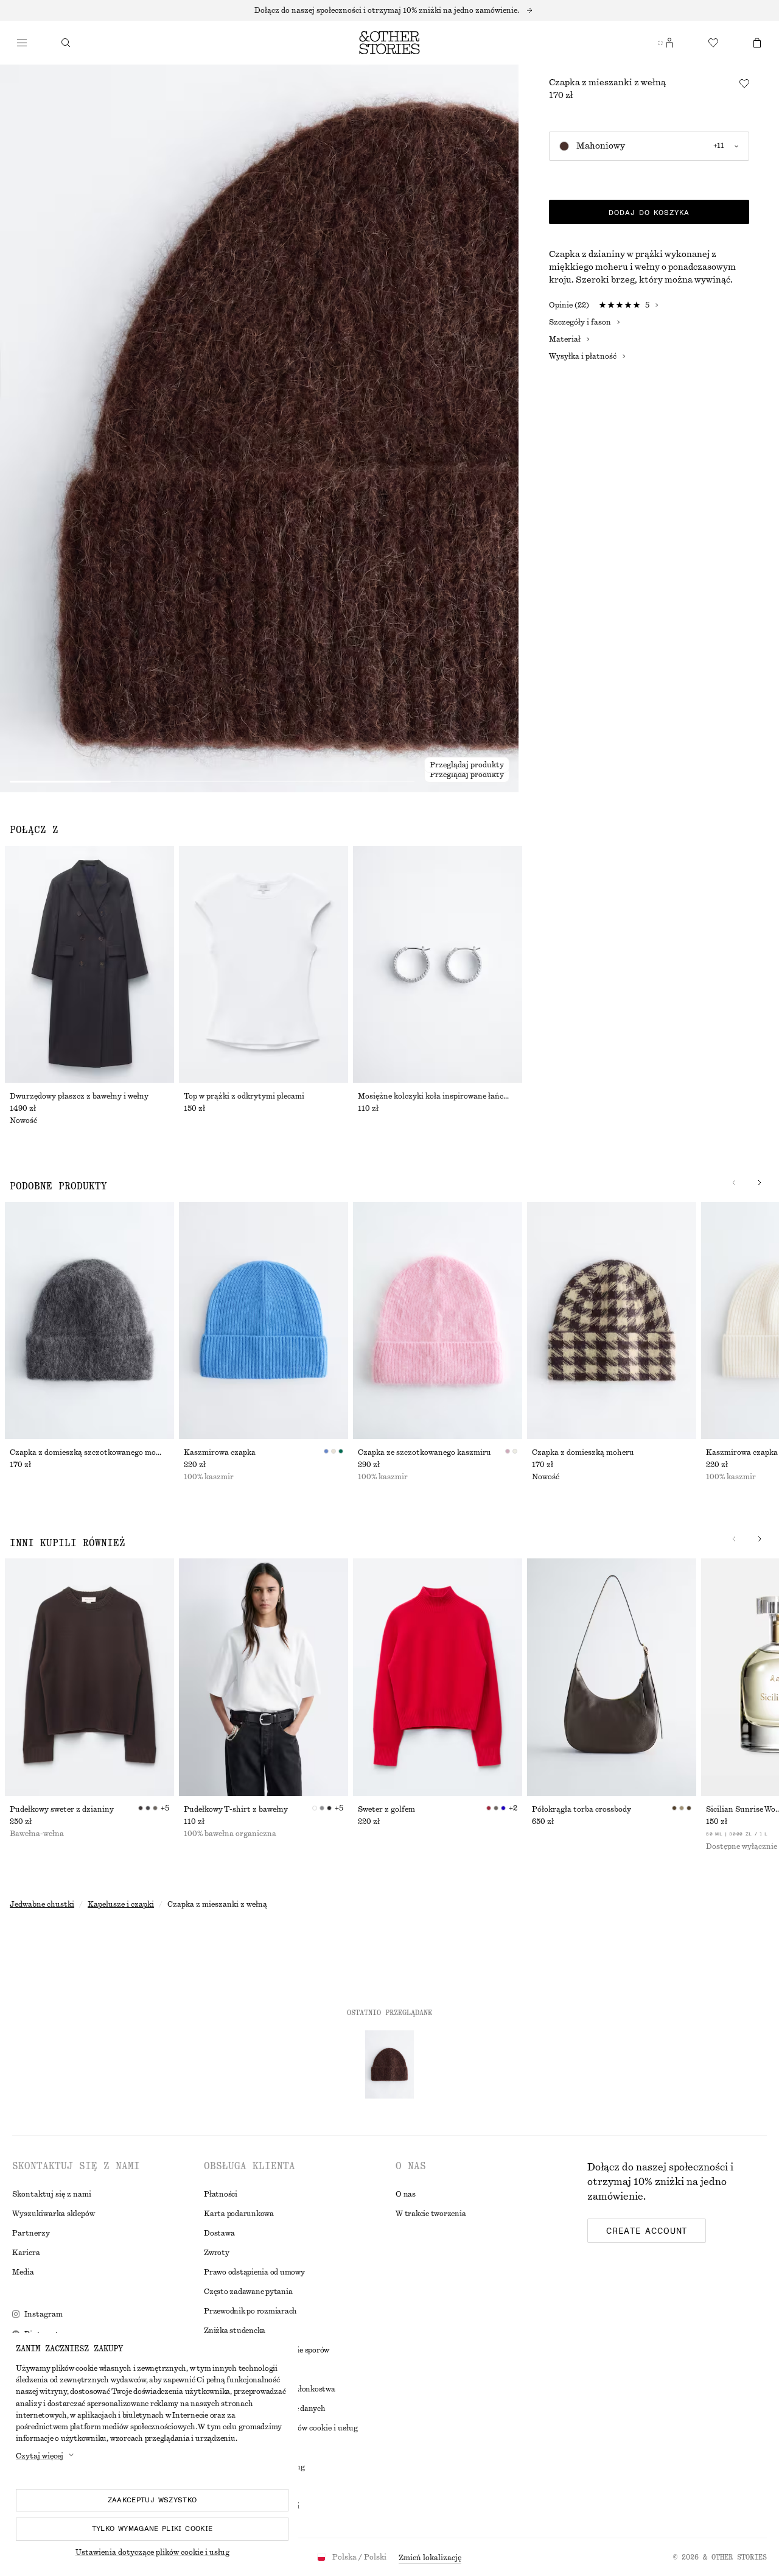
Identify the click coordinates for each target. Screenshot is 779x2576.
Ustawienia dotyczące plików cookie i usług (152, 2552)
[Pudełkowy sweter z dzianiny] (89, 1677)
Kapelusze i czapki (121, 1904)
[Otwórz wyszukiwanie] (66, 43)
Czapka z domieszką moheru (583, 1452)
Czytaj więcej (40, 2456)
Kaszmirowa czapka (220, 1452)
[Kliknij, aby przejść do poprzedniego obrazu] (734, 1183)
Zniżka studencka (235, 2331)
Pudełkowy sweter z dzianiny (62, 1809)
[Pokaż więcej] (389, 10)
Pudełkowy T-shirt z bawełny (236, 1809)
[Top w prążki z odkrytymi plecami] (264, 964)
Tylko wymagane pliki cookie (152, 2528)
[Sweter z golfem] (438, 1677)
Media (23, 2272)
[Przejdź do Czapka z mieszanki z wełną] (389, 2064)
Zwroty (217, 2253)
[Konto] (669, 43)
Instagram (44, 2314)
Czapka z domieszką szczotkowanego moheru (89, 1452)
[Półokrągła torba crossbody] (612, 1677)
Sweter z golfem (386, 1809)
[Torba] (757, 43)
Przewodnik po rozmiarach (250, 2311)
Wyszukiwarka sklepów (54, 2214)
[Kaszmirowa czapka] (264, 1321)
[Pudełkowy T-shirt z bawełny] (264, 1677)
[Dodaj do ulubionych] (744, 83)
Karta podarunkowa (239, 2214)
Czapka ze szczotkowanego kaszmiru (424, 1452)
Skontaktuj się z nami (52, 2194)
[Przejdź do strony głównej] (389, 43)
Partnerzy (31, 2233)
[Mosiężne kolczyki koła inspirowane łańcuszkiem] (438, 964)
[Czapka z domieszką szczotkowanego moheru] (89, 1321)
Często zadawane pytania (248, 2292)
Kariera (26, 2253)
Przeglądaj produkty (467, 775)
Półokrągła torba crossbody (582, 1809)
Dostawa (219, 2233)
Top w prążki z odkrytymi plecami (244, 1096)
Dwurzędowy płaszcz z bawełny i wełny (79, 1096)
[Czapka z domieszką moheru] (612, 1321)
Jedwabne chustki (42, 1904)
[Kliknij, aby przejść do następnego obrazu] (760, 1183)
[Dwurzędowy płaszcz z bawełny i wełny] (89, 964)
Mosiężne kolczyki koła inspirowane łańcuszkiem (438, 1096)
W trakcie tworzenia (431, 2214)
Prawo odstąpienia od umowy (254, 2272)
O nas (406, 2194)
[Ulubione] (713, 43)
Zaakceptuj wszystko (152, 2500)
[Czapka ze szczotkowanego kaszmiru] (438, 1321)
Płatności (221, 2194)
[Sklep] (22, 43)
